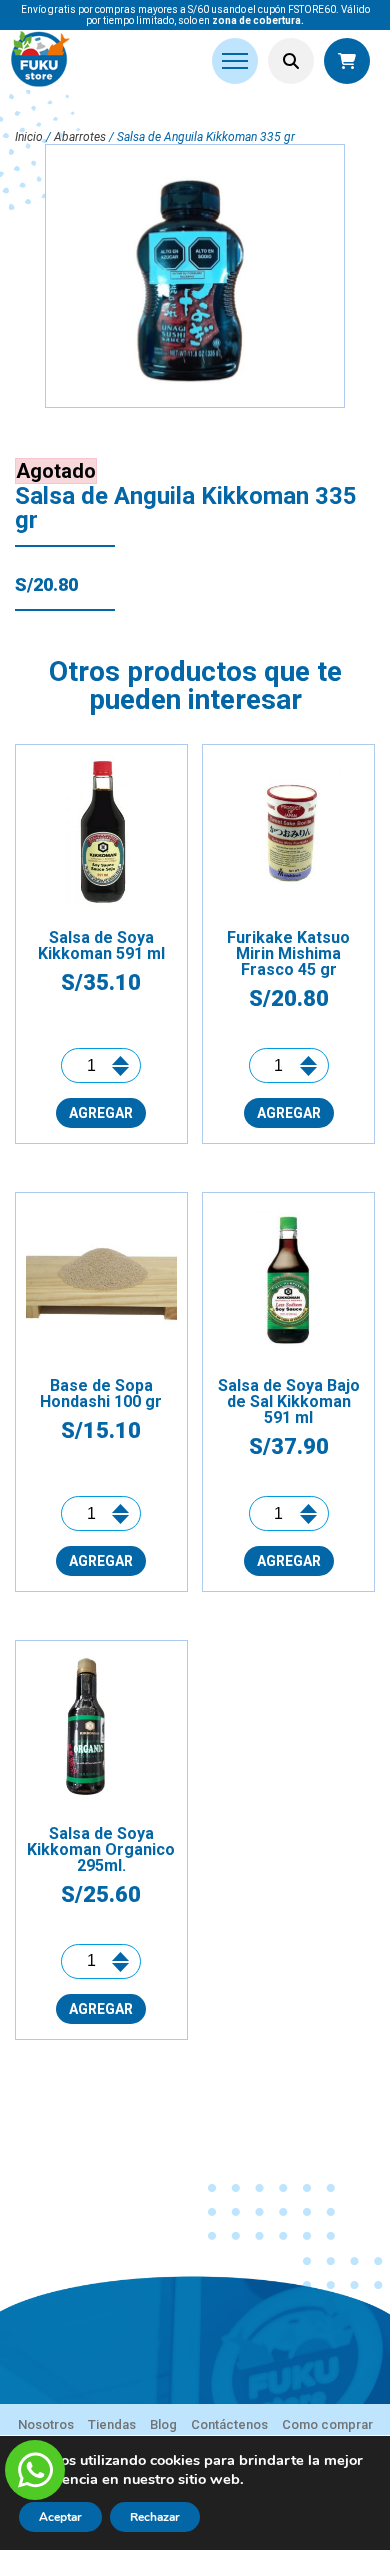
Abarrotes (80, 137)
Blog (163, 2424)
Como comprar (327, 2424)
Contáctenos (229, 2424)
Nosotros (46, 2424)
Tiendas (112, 2424)
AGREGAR (101, 1113)
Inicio (29, 137)
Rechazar (155, 2517)
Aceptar (60, 2517)
